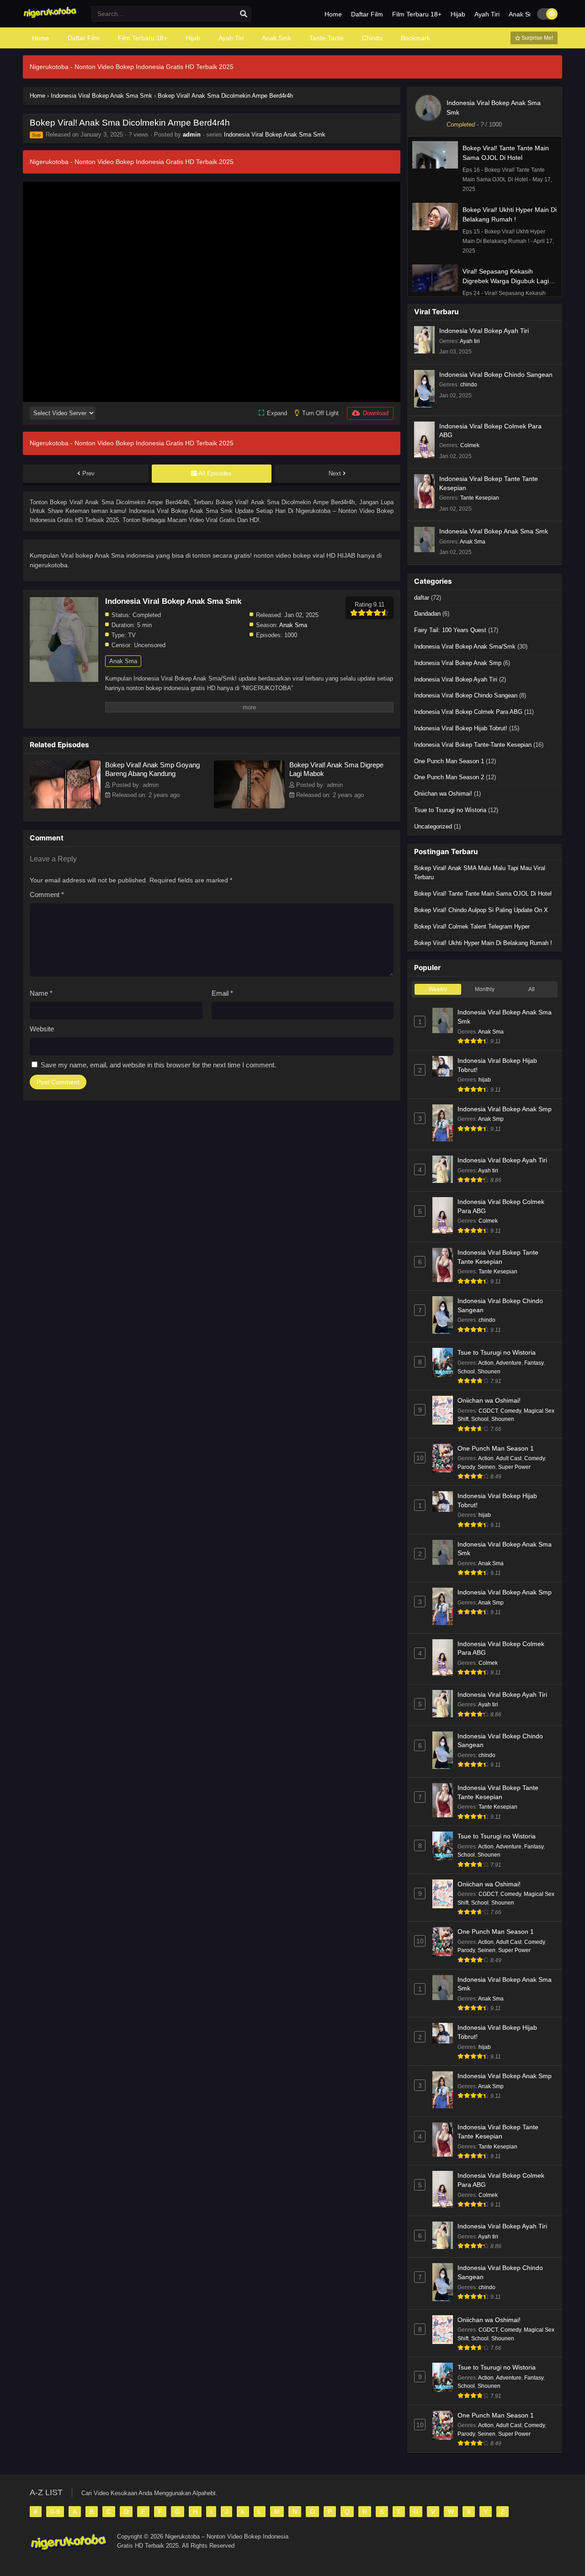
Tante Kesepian (480, 498)
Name (41, 993)
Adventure (509, 1363)
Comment (47, 895)
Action (486, 1363)
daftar (422, 598)
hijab (485, 1080)
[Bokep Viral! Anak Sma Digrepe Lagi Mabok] (249, 806)
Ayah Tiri (487, 14)
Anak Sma (293, 625)
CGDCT (488, 1411)
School (466, 1372)
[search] (244, 14)
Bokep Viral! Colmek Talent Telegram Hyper (472, 926)
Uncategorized (433, 826)
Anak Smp (491, 1119)
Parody (466, 1467)
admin (192, 135)
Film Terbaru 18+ (417, 14)
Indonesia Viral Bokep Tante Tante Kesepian (489, 483)
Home (333, 14)
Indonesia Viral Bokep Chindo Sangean (496, 375)
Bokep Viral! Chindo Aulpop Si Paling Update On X (481, 910)
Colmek (470, 445)
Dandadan (427, 614)
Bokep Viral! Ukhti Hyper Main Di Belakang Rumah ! (483, 943)
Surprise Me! (537, 38)
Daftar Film (367, 14)
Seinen (487, 1467)
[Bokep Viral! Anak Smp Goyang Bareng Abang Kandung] (65, 806)
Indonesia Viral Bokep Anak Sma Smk (275, 135)
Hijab (458, 14)
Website (42, 1029)
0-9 (55, 2512)
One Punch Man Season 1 (449, 761)
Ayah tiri (470, 341)
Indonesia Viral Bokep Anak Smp (458, 663)
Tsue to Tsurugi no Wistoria (450, 810)
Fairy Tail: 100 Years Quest (450, 630)
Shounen (489, 1372)
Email (222, 993)
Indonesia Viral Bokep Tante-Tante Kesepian (473, 745)
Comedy (511, 1411)
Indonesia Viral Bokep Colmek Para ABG (490, 431)
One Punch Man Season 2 (449, 777)
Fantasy (534, 1363)
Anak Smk (523, 14)
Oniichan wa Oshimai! (443, 794)
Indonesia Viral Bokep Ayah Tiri (484, 331)
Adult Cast (509, 1458)
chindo (469, 385)
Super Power (514, 1467)
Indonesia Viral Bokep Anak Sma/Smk (465, 647)
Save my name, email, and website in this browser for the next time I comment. (158, 1065)
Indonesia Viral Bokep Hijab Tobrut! (461, 728)
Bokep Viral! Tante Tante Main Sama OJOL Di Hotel (483, 894)
